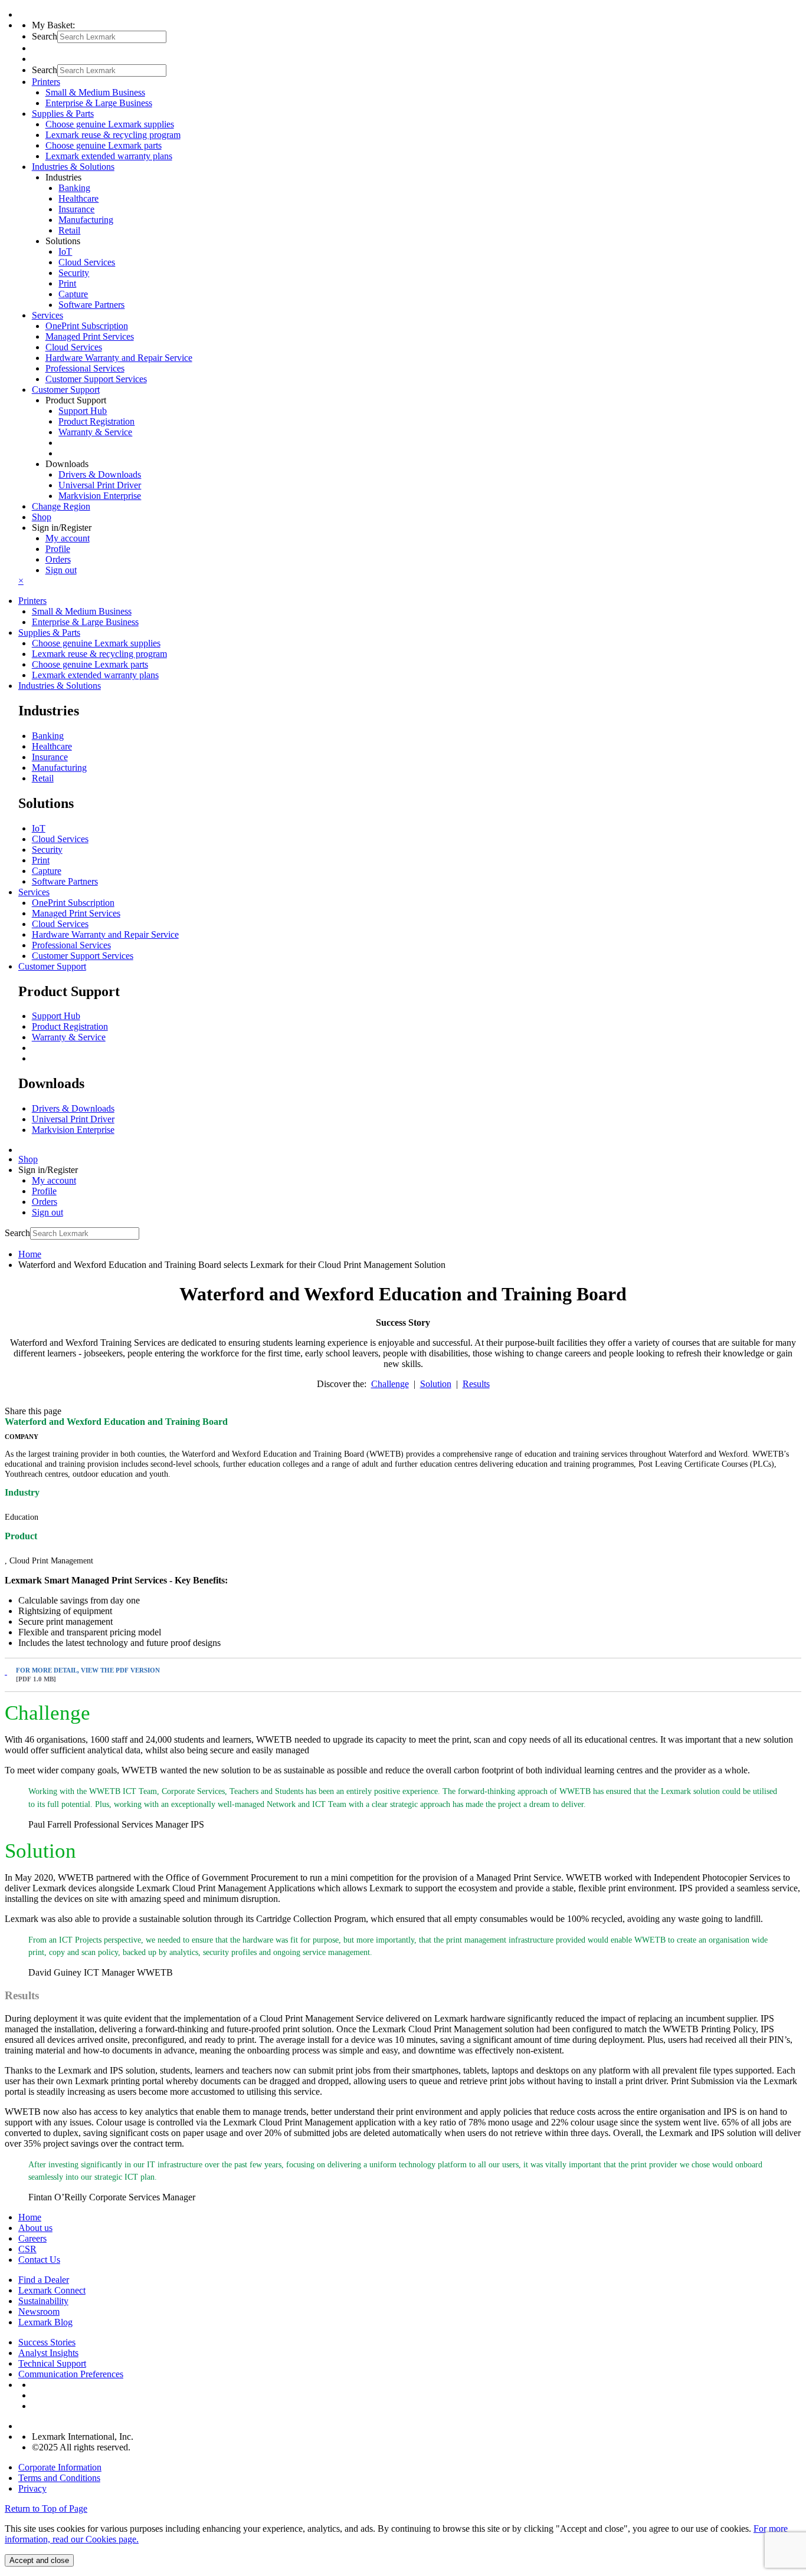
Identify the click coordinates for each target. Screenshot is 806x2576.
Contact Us (39, 2260)
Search (45, 36)
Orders (58, 559)
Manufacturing (86, 220)
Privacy (32, 2488)
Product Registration (96, 421)
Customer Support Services (96, 379)
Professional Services (85, 368)
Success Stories (47, 2342)
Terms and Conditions (59, 2478)
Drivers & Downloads (100, 474)
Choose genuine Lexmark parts (104, 145)
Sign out (61, 570)
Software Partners (91, 305)
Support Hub (83, 411)
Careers (32, 2238)
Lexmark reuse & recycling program (113, 135)
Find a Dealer (44, 2280)
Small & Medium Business (95, 92)
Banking (74, 188)
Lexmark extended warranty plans (109, 156)
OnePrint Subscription (87, 326)
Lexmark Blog (45, 2322)
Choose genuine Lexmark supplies (110, 124)
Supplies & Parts (49, 632)
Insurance (76, 209)
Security (74, 273)
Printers (32, 601)
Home (30, 1254)
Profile (58, 549)
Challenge (390, 1384)
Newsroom (39, 2311)
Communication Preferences (71, 2374)
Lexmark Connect (52, 2290)
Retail (69, 230)
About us (35, 2228)
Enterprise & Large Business (99, 103)
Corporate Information (60, 2467)
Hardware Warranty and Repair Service (119, 358)
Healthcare (78, 198)
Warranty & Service (95, 432)
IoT (65, 252)
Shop (42, 517)
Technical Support (52, 2363)
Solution (436, 1384)
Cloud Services (87, 262)
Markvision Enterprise (100, 496)
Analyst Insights (48, 2353)
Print (67, 283)
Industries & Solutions (60, 686)
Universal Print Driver (100, 485)
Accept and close (39, 2560)
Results (476, 1384)
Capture (73, 294)
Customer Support (52, 966)
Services (34, 892)
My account (68, 538)
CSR (27, 2249)
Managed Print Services (90, 336)
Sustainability (43, 2301)
